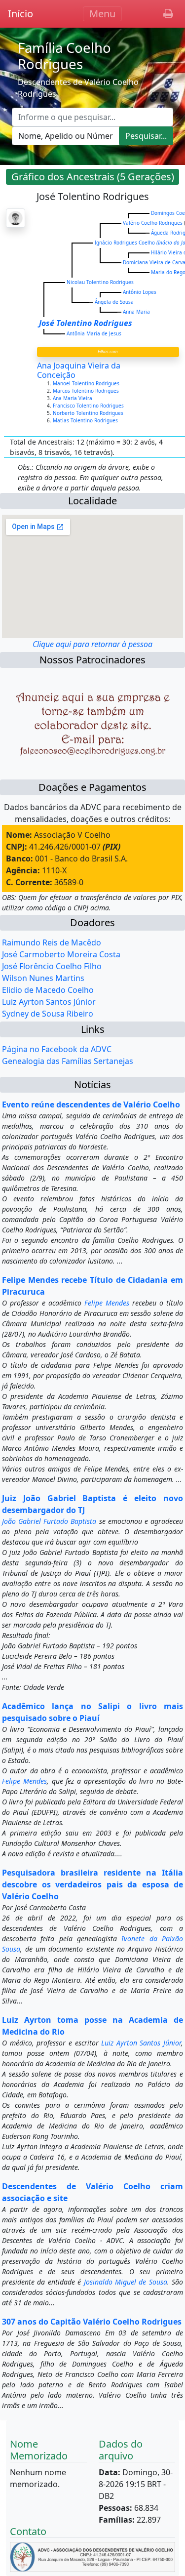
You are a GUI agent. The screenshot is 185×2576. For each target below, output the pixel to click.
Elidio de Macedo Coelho (48, 990)
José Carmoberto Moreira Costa (61, 954)
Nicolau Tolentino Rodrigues (100, 282)
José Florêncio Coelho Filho (52, 966)
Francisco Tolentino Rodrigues (89, 406)
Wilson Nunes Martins (43, 978)
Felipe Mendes (107, 1303)
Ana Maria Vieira (73, 398)
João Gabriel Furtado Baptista (49, 1521)
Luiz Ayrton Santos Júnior (49, 1002)
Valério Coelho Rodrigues (153, 223)
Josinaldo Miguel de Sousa (126, 2282)
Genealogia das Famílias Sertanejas (68, 1061)
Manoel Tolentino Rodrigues (87, 383)
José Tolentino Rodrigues (86, 323)
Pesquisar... (146, 136)
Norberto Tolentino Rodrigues (89, 413)
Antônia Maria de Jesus (94, 333)
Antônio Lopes (140, 292)
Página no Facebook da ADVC (57, 1049)
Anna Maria (136, 312)
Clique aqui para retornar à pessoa (92, 644)
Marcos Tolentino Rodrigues (87, 391)
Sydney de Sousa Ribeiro (48, 1014)
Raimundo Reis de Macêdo (52, 942)
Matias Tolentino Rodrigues (86, 420)
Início (20, 14)
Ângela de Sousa (114, 302)
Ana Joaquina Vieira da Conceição (79, 370)
